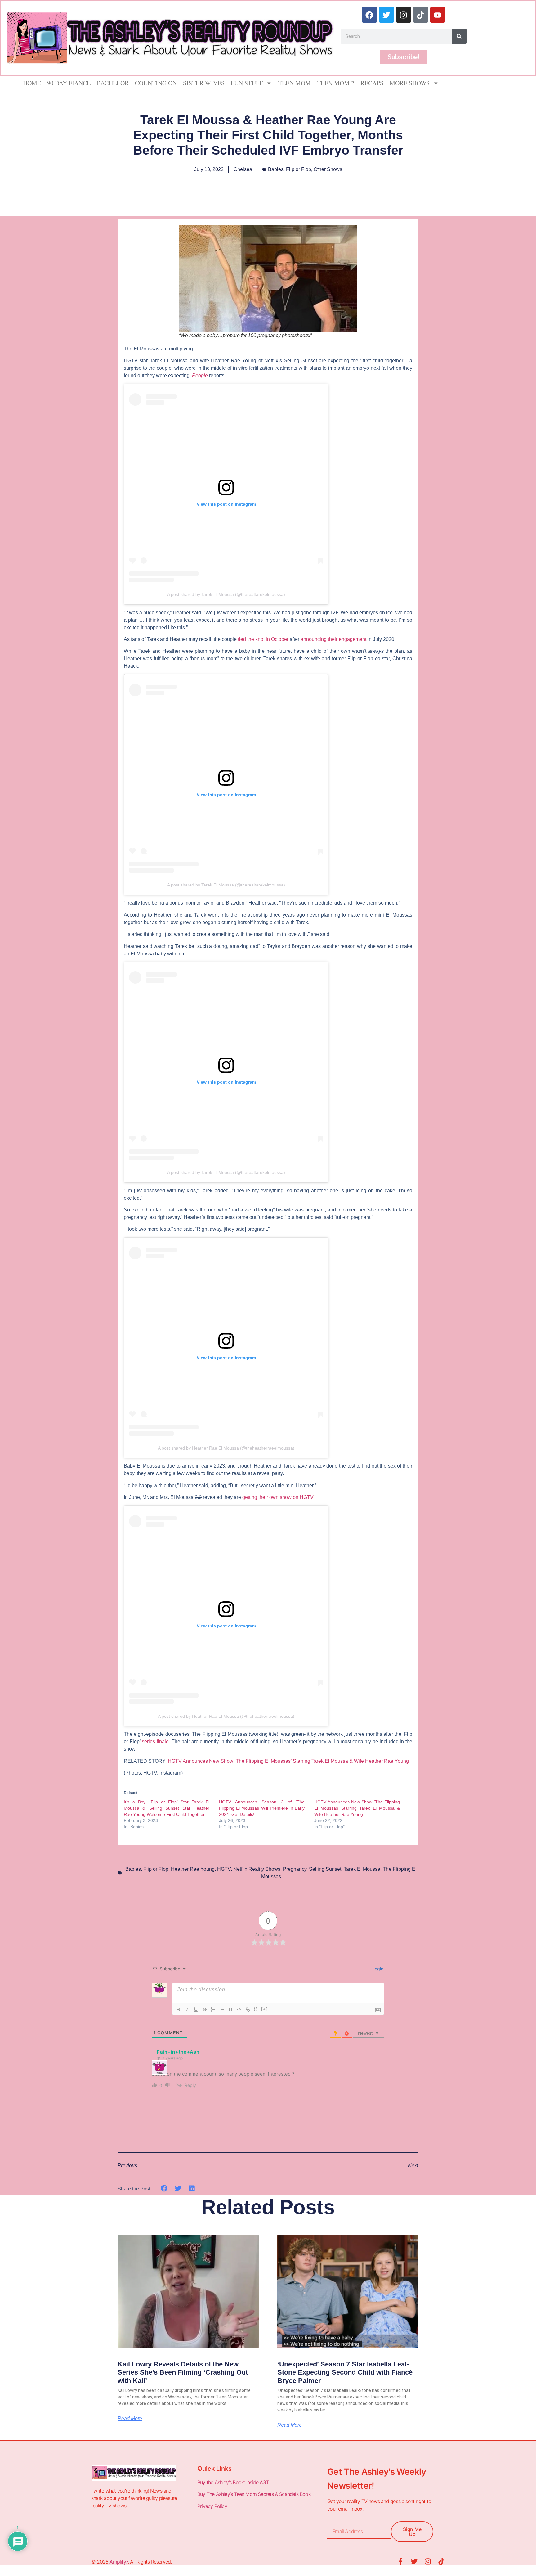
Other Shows (328, 169)
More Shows (410, 83)
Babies (276, 169)
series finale (155, 1741)
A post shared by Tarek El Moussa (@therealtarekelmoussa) (226, 594)
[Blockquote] (230, 2010)
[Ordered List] (213, 2010)
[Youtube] (438, 15)
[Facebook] (369, 15)
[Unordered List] (222, 2010)
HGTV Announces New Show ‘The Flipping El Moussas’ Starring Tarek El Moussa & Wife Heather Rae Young (288, 1761)
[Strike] (204, 2010)
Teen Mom (295, 83)
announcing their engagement (333, 639)
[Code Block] (239, 2010)
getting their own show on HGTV (278, 1497)
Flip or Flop (299, 169)
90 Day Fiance (69, 83)
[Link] (248, 2010)
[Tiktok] (421, 15)
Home (32, 83)
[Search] (459, 36)
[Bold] (178, 2010)
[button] (164, 2188)
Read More (130, 2419)
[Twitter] (386, 15)
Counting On (156, 83)
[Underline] (196, 2010)
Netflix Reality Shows (257, 1869)
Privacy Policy (213, 2506)
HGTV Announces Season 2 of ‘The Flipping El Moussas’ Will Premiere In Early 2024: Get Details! (262, 1808)
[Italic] (187, 2010)
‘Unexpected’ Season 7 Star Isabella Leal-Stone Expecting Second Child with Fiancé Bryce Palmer (345, 2372)
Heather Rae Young (193, 1869)
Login (377, 1969)
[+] (265, 2009)
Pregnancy (295, 1869)
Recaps (372, 83)
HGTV (224, 1869)
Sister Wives (204, 83)
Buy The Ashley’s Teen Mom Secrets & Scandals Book (254, 2494)
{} (256, 2009)
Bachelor (113, 83)
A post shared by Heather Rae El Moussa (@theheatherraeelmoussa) (226, 1448)
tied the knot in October (263, 639)
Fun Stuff (247, 83)
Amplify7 (119, 2562)
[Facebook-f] (400, 2561)
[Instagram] (404, 15)
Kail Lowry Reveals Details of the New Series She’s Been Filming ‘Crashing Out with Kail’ (183, 2372)
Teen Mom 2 (336, 83)
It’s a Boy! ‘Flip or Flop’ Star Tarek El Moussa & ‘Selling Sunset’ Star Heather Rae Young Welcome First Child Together (167, 1808)
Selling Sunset (325, 1869)
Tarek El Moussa (362, 1869)
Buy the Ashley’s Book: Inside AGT (233, 2482)
